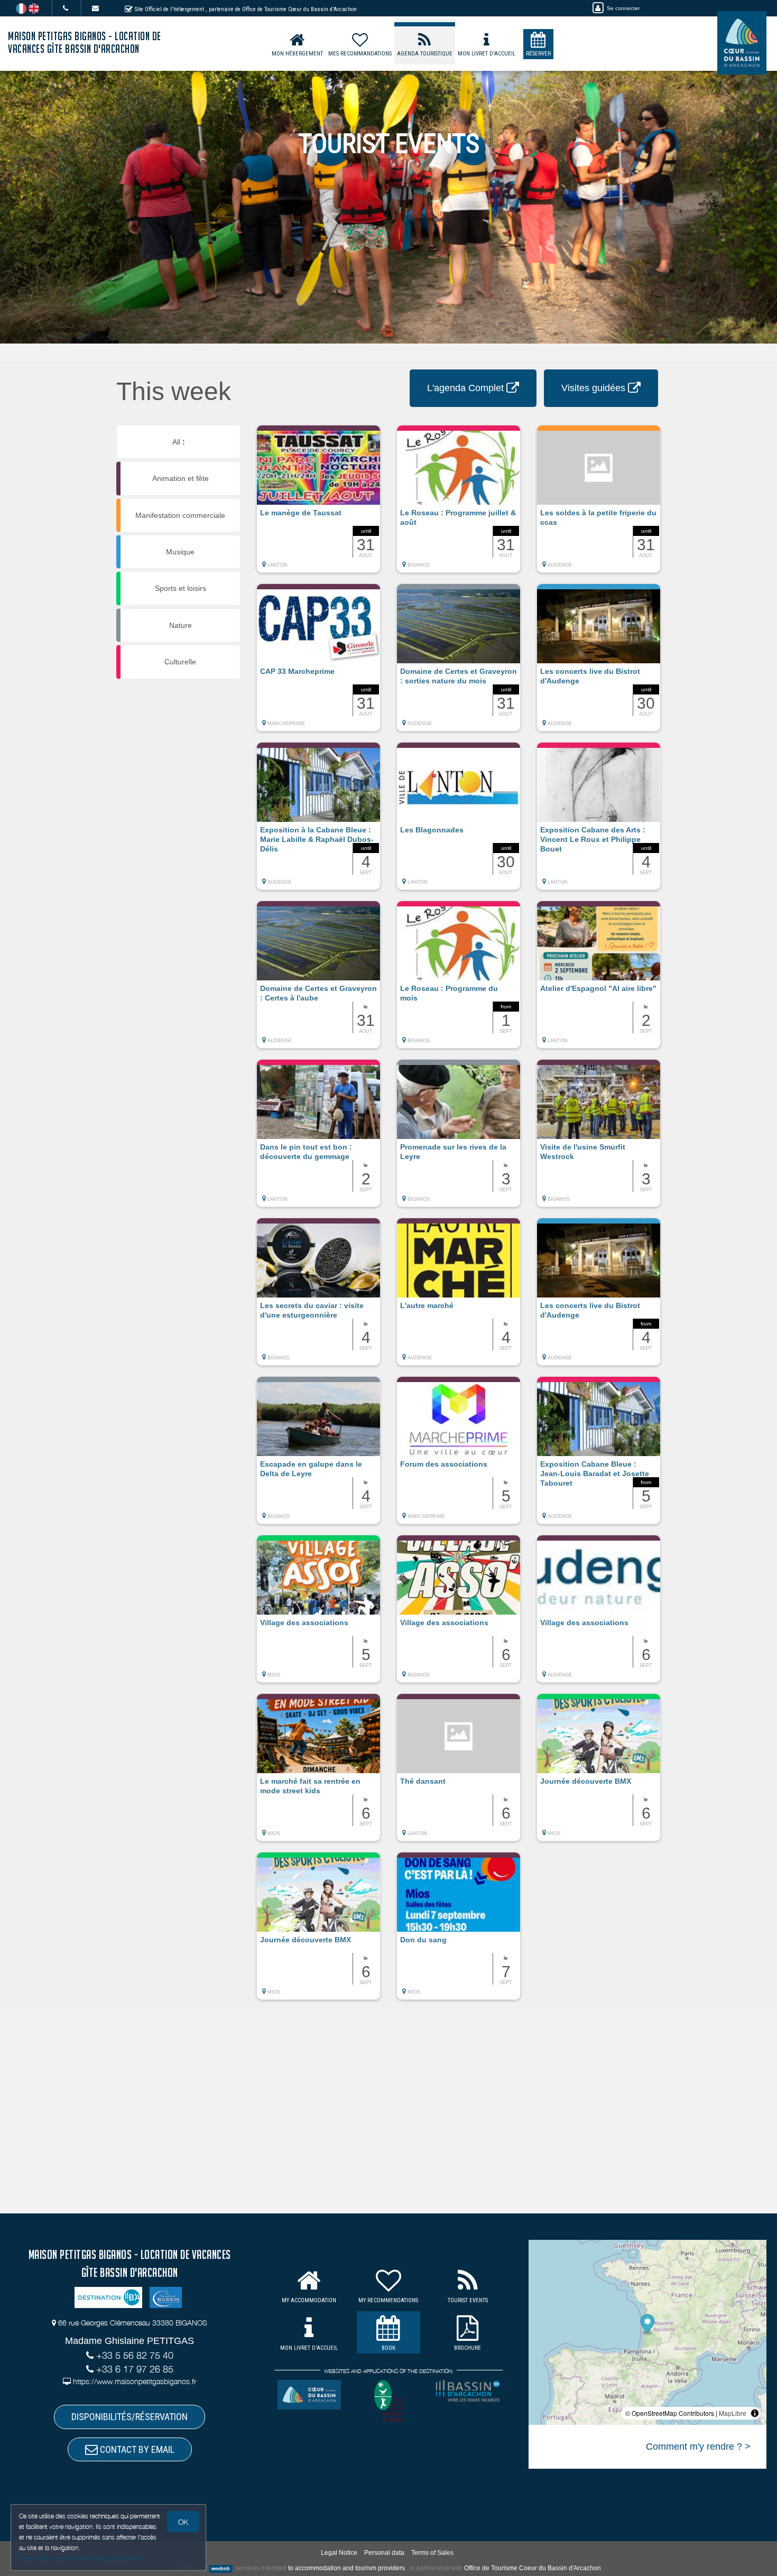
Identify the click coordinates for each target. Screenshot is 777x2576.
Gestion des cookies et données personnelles (80, 2558)
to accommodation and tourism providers (346, 2568)
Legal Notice (339, 2553)
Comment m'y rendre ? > (698, 2447)
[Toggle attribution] (755, 2413)
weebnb (221, 2569)
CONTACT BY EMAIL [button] (136, 2449)
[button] (318, 504)
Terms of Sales (432, 2553)
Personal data (384, 2553)
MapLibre (733, 2413)
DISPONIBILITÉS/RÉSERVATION (129, 2417)
